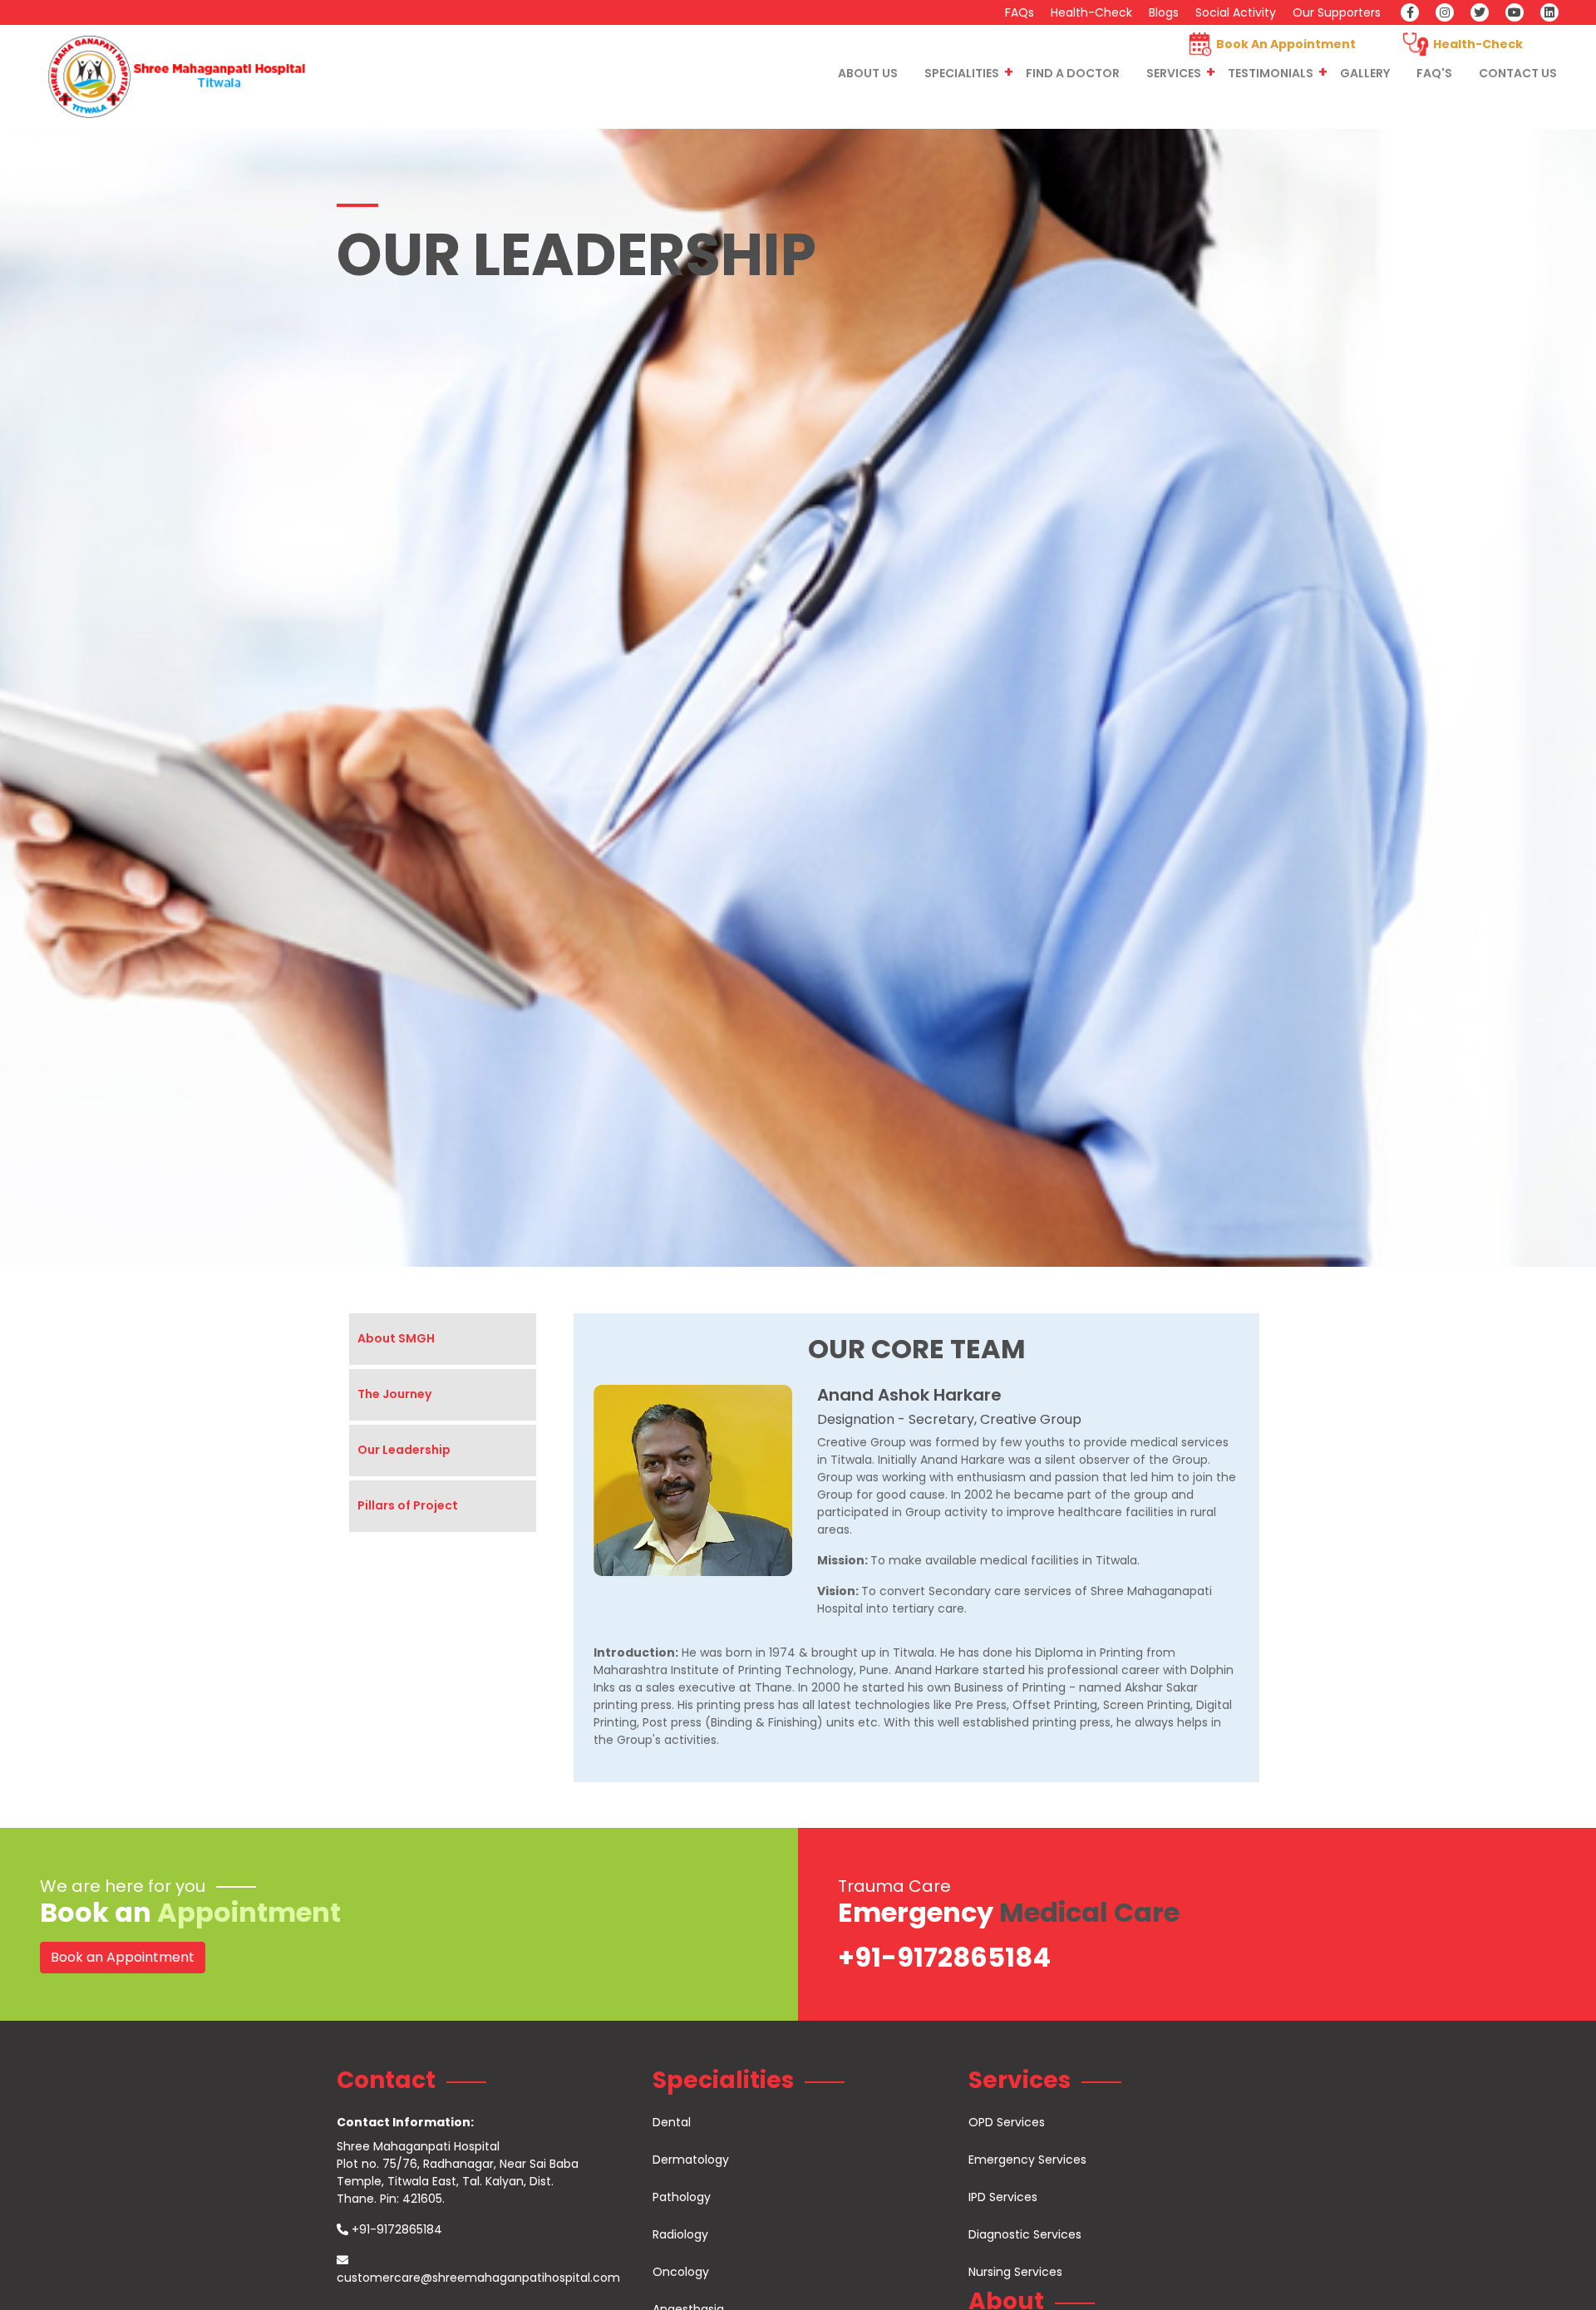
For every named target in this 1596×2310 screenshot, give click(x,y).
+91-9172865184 (944, 1957)
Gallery (1365, 73)
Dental (672, 2122)
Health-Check (1091, 12)
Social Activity (1236, 12)
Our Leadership (404, 1450)
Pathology (682, 2197)
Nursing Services (1015, 2272)
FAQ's (1434, 73)
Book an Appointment (123, 1957)
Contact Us (1518, 73)
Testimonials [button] (1271, 73)
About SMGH (396, 1338)
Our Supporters (1337, 12)
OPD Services (1007, 2122)
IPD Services (1003, 2197)
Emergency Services (1027, 2160)
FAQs (1020, 12)
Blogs (1164, 12)
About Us (868, 73)
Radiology (680, 2234)
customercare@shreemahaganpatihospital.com (478, 2278)
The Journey (394, 1394)
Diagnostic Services (1025, 2234)
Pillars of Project (408, 1505)
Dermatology (691, 2160)
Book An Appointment (1286, 44)
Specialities (962, 73)
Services (1174, 73)
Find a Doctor (1073, 73)
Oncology (681, 2272)
